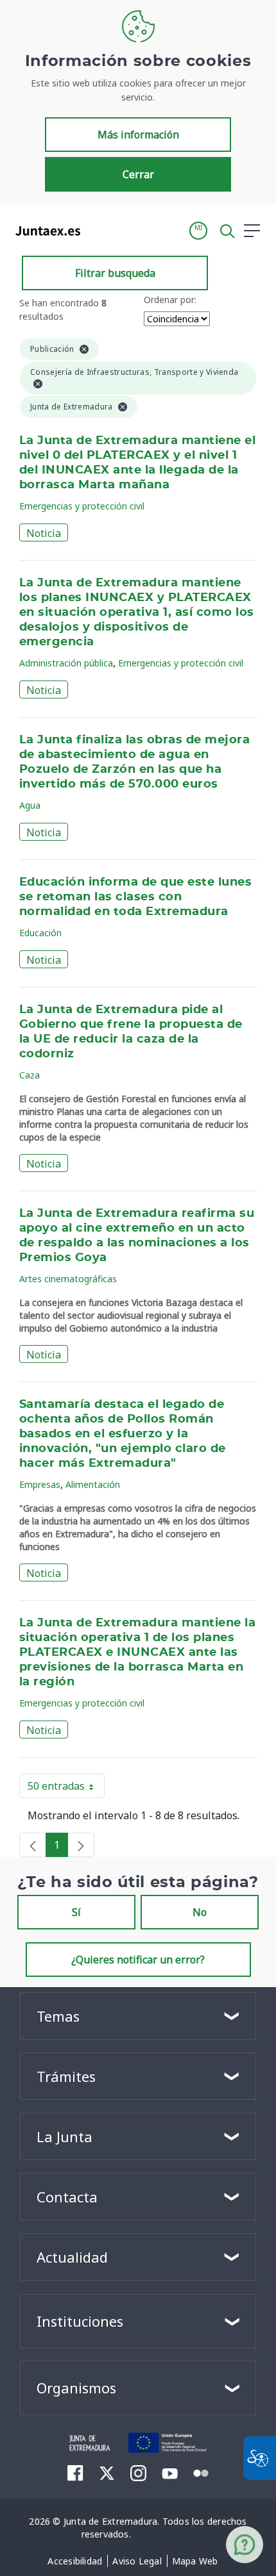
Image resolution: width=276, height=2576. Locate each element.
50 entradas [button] (66, 1788)
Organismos (76, 2388)
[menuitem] (75, 2561)
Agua (30, 805)
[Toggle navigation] (98, 230)
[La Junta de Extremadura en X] (107, 2473)
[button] (198, 231)
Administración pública (66, 663)
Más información (138, 135)
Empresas (40, 1484)
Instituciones (80, 2321)
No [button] (200, 1912)
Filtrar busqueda (115, 273)
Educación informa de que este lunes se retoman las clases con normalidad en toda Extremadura (135, 897)
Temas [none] (58, 2016)
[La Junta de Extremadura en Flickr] (201, 2472)
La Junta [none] (65, 2136)
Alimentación (93, 1484)
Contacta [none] (67, 2197)
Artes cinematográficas (68, 1279)
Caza (30, 1075)
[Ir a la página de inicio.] (44, 231)
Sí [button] (76, 1912)
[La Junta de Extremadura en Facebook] (75, 2473)
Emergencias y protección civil (82, 506)
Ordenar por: (170, 300)
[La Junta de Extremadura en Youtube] (170, 2472)
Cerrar (138, 174)
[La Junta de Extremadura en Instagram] (138, 2473)
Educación (40, 933)
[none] (33, 1845)
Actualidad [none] (72, 2257)
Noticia (44, 533)
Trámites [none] (66, 2076)
